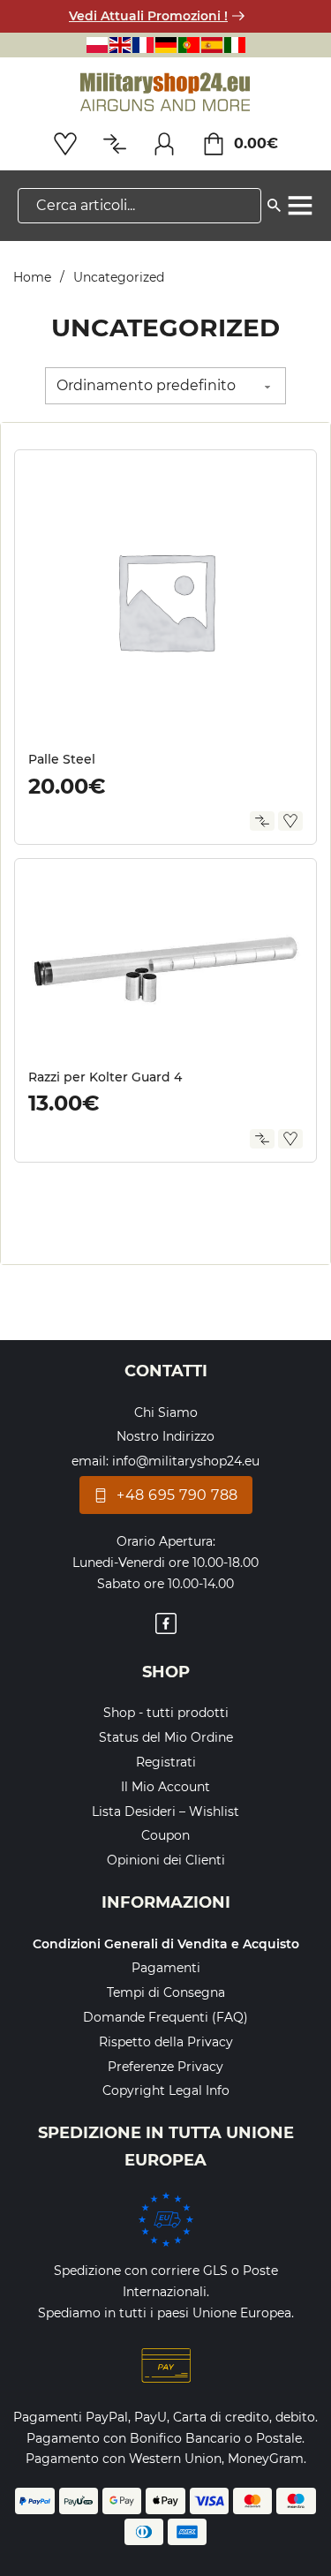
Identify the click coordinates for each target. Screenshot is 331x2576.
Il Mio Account (165, 1787)
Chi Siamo (166, 1412)
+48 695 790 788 (177, 1495)
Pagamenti (166, 1968)
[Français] (143, 45)
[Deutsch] (166, 45)
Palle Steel (62, 759)
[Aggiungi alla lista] (290, 821)
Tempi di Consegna (166, 1992)
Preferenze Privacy (165, 2067)
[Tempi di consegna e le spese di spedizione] (166, 2219)
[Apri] (300, 206)
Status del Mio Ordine (166, 1737)
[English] (120, 45)
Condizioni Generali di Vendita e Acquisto (166, 1944)
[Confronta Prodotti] (115, 144)
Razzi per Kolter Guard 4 (105, 1077)
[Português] (189, 45)
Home (32, 277)
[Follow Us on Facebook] (166, 1627)
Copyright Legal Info (166, 2090)
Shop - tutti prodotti (166, 1713)
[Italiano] (235, 45)
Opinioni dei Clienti (166, 1860)
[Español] (212, 45)
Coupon (165, 1835)
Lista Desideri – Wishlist (165, 1811)
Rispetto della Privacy (166, 2042)
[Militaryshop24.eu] (165, 93)
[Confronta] (262, 821)
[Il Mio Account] (164, 144)
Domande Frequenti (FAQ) (165, 2017)
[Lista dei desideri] (65, 144)
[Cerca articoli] (274, 202)
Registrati (166, 1762)
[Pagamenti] (166, 2366)
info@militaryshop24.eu (186, 1461)
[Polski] (97, 45)
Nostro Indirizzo (165, 1436)
